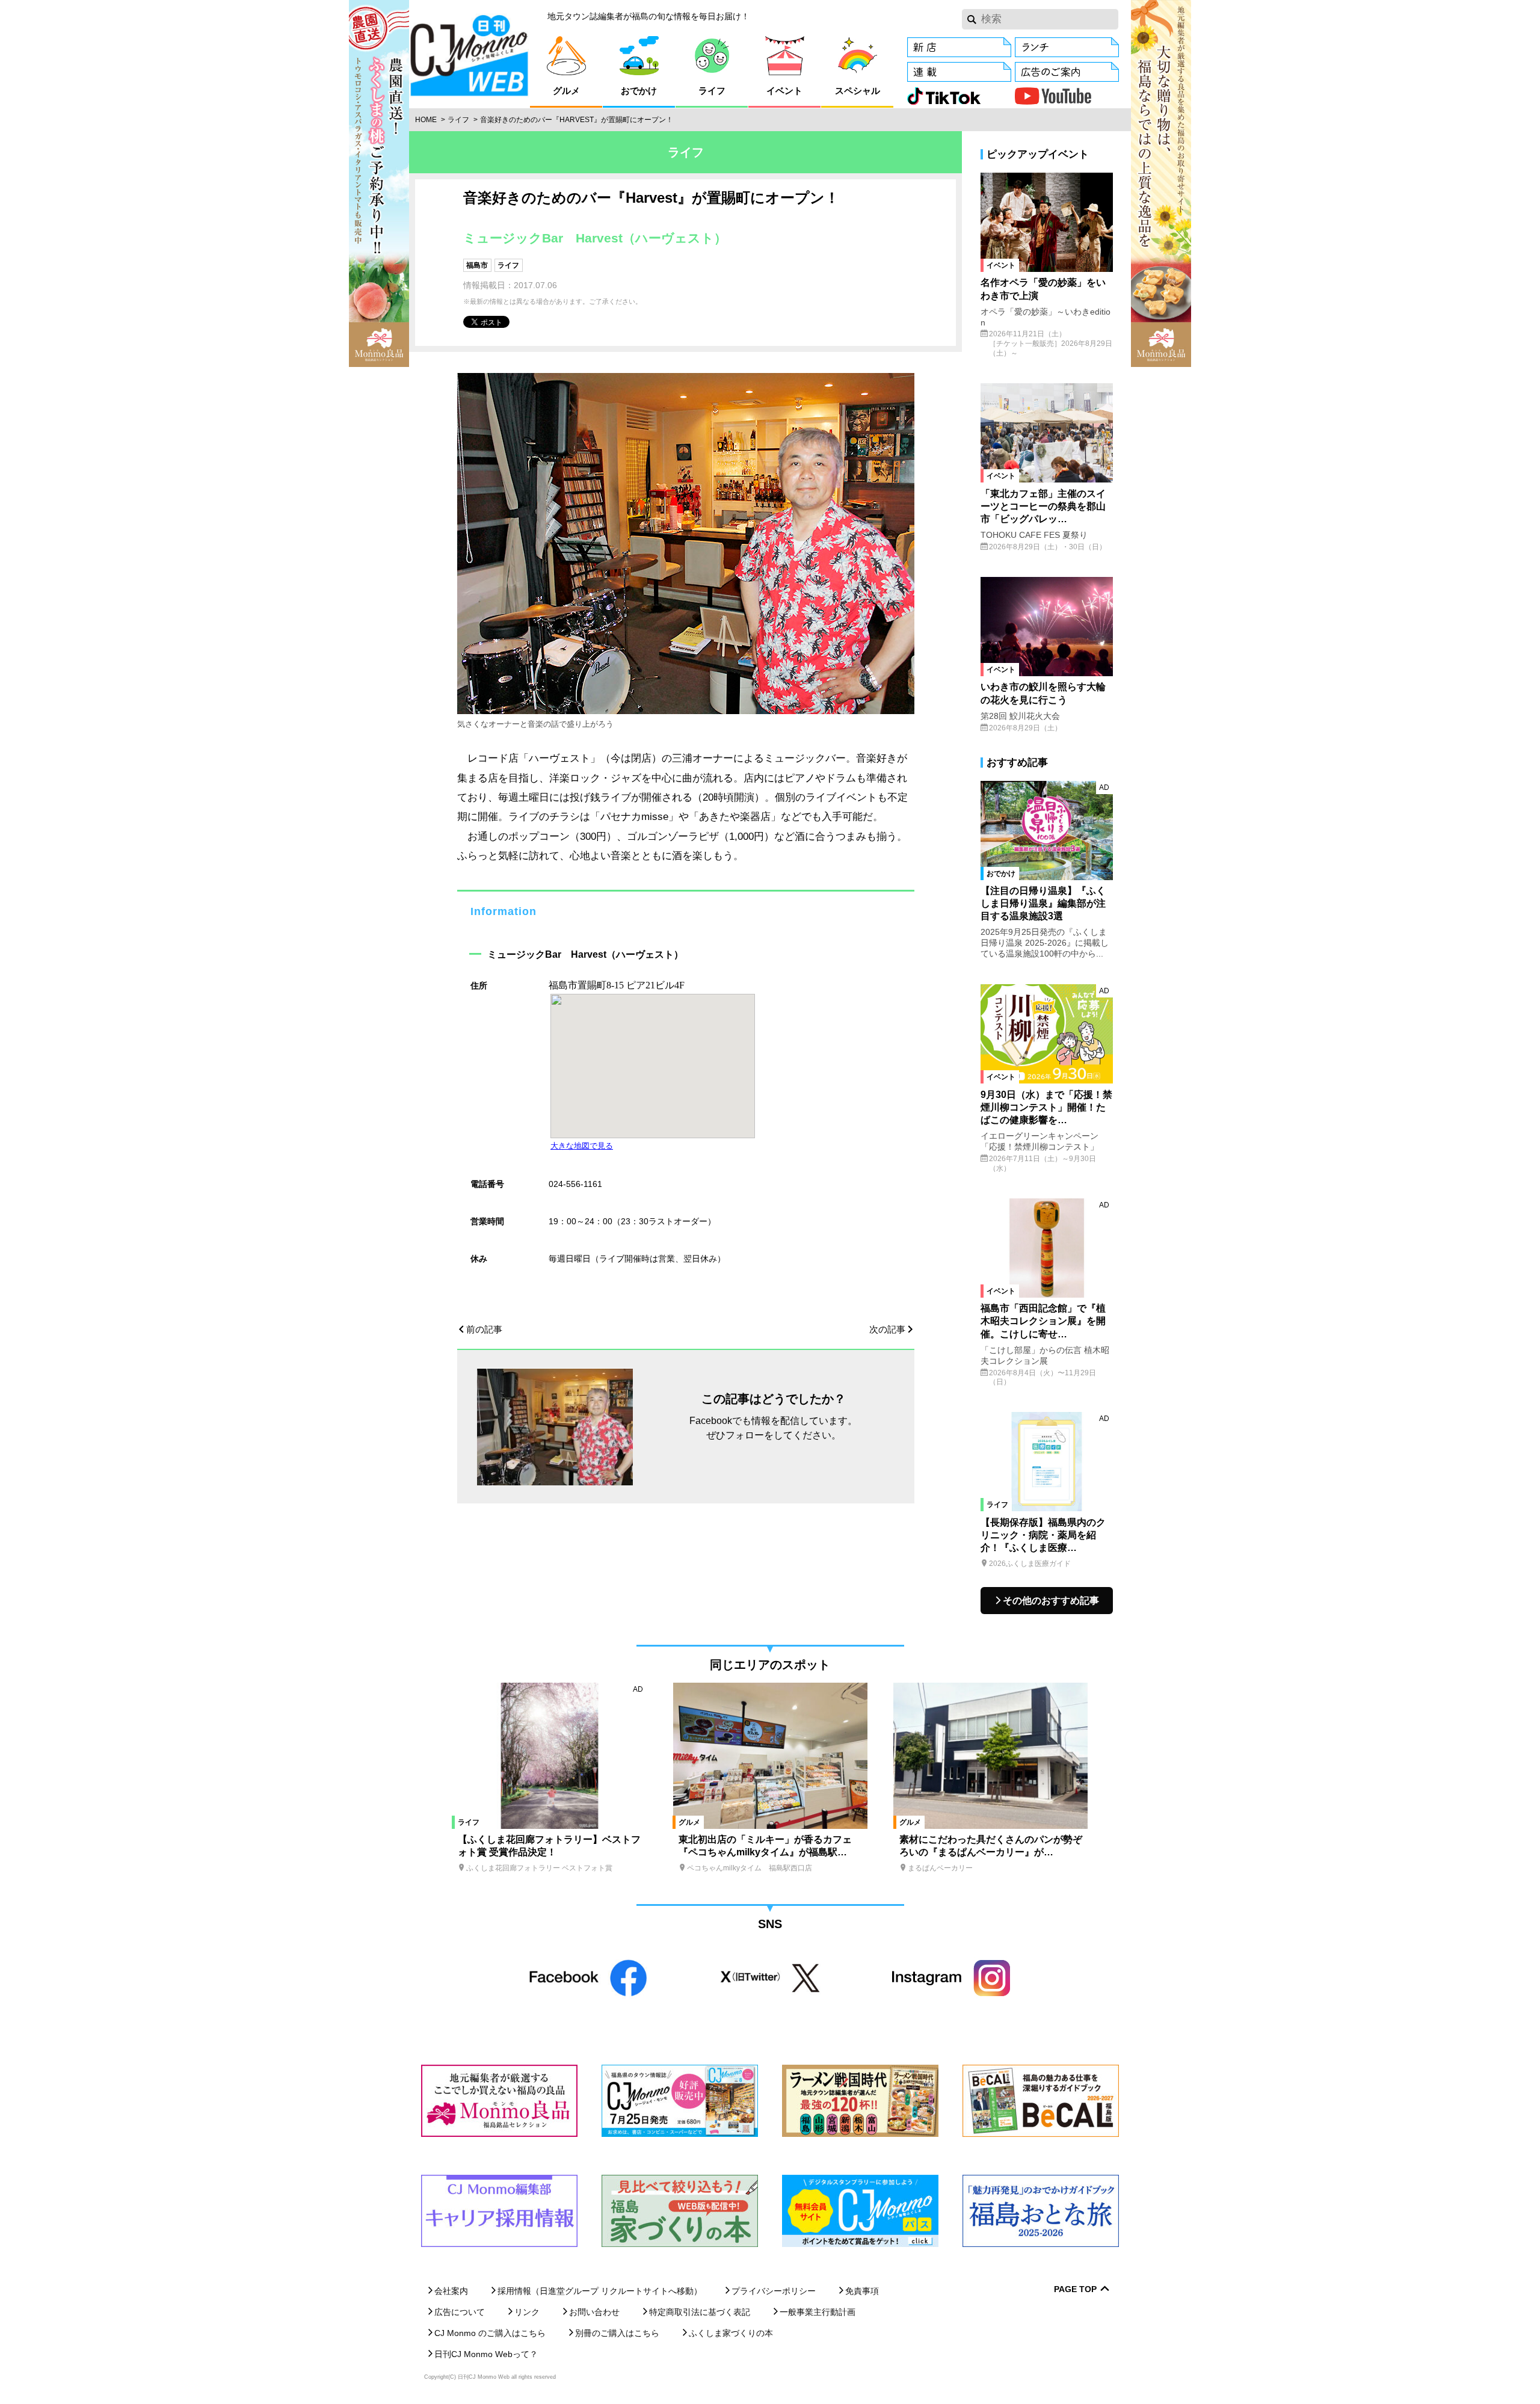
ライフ (458, 120)
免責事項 (862, 2291)
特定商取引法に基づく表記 (700, 2312)
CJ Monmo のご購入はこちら (490, 2333)
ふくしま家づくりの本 (731, 2333)
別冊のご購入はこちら (617, 2333)
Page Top (1075, 2289)
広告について (460, 2312)
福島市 (477, 265)
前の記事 (484, 1329)
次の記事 (887, 1329)
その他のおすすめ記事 (1051, 1601)
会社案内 (451, 2291)
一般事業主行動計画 (818, 2312)
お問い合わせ (594, 2312)
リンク (527, 2312)
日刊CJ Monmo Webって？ (486, 2354)
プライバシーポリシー (774, 2291)
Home (426, 120)
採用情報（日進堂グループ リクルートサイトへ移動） (600, 2291)
